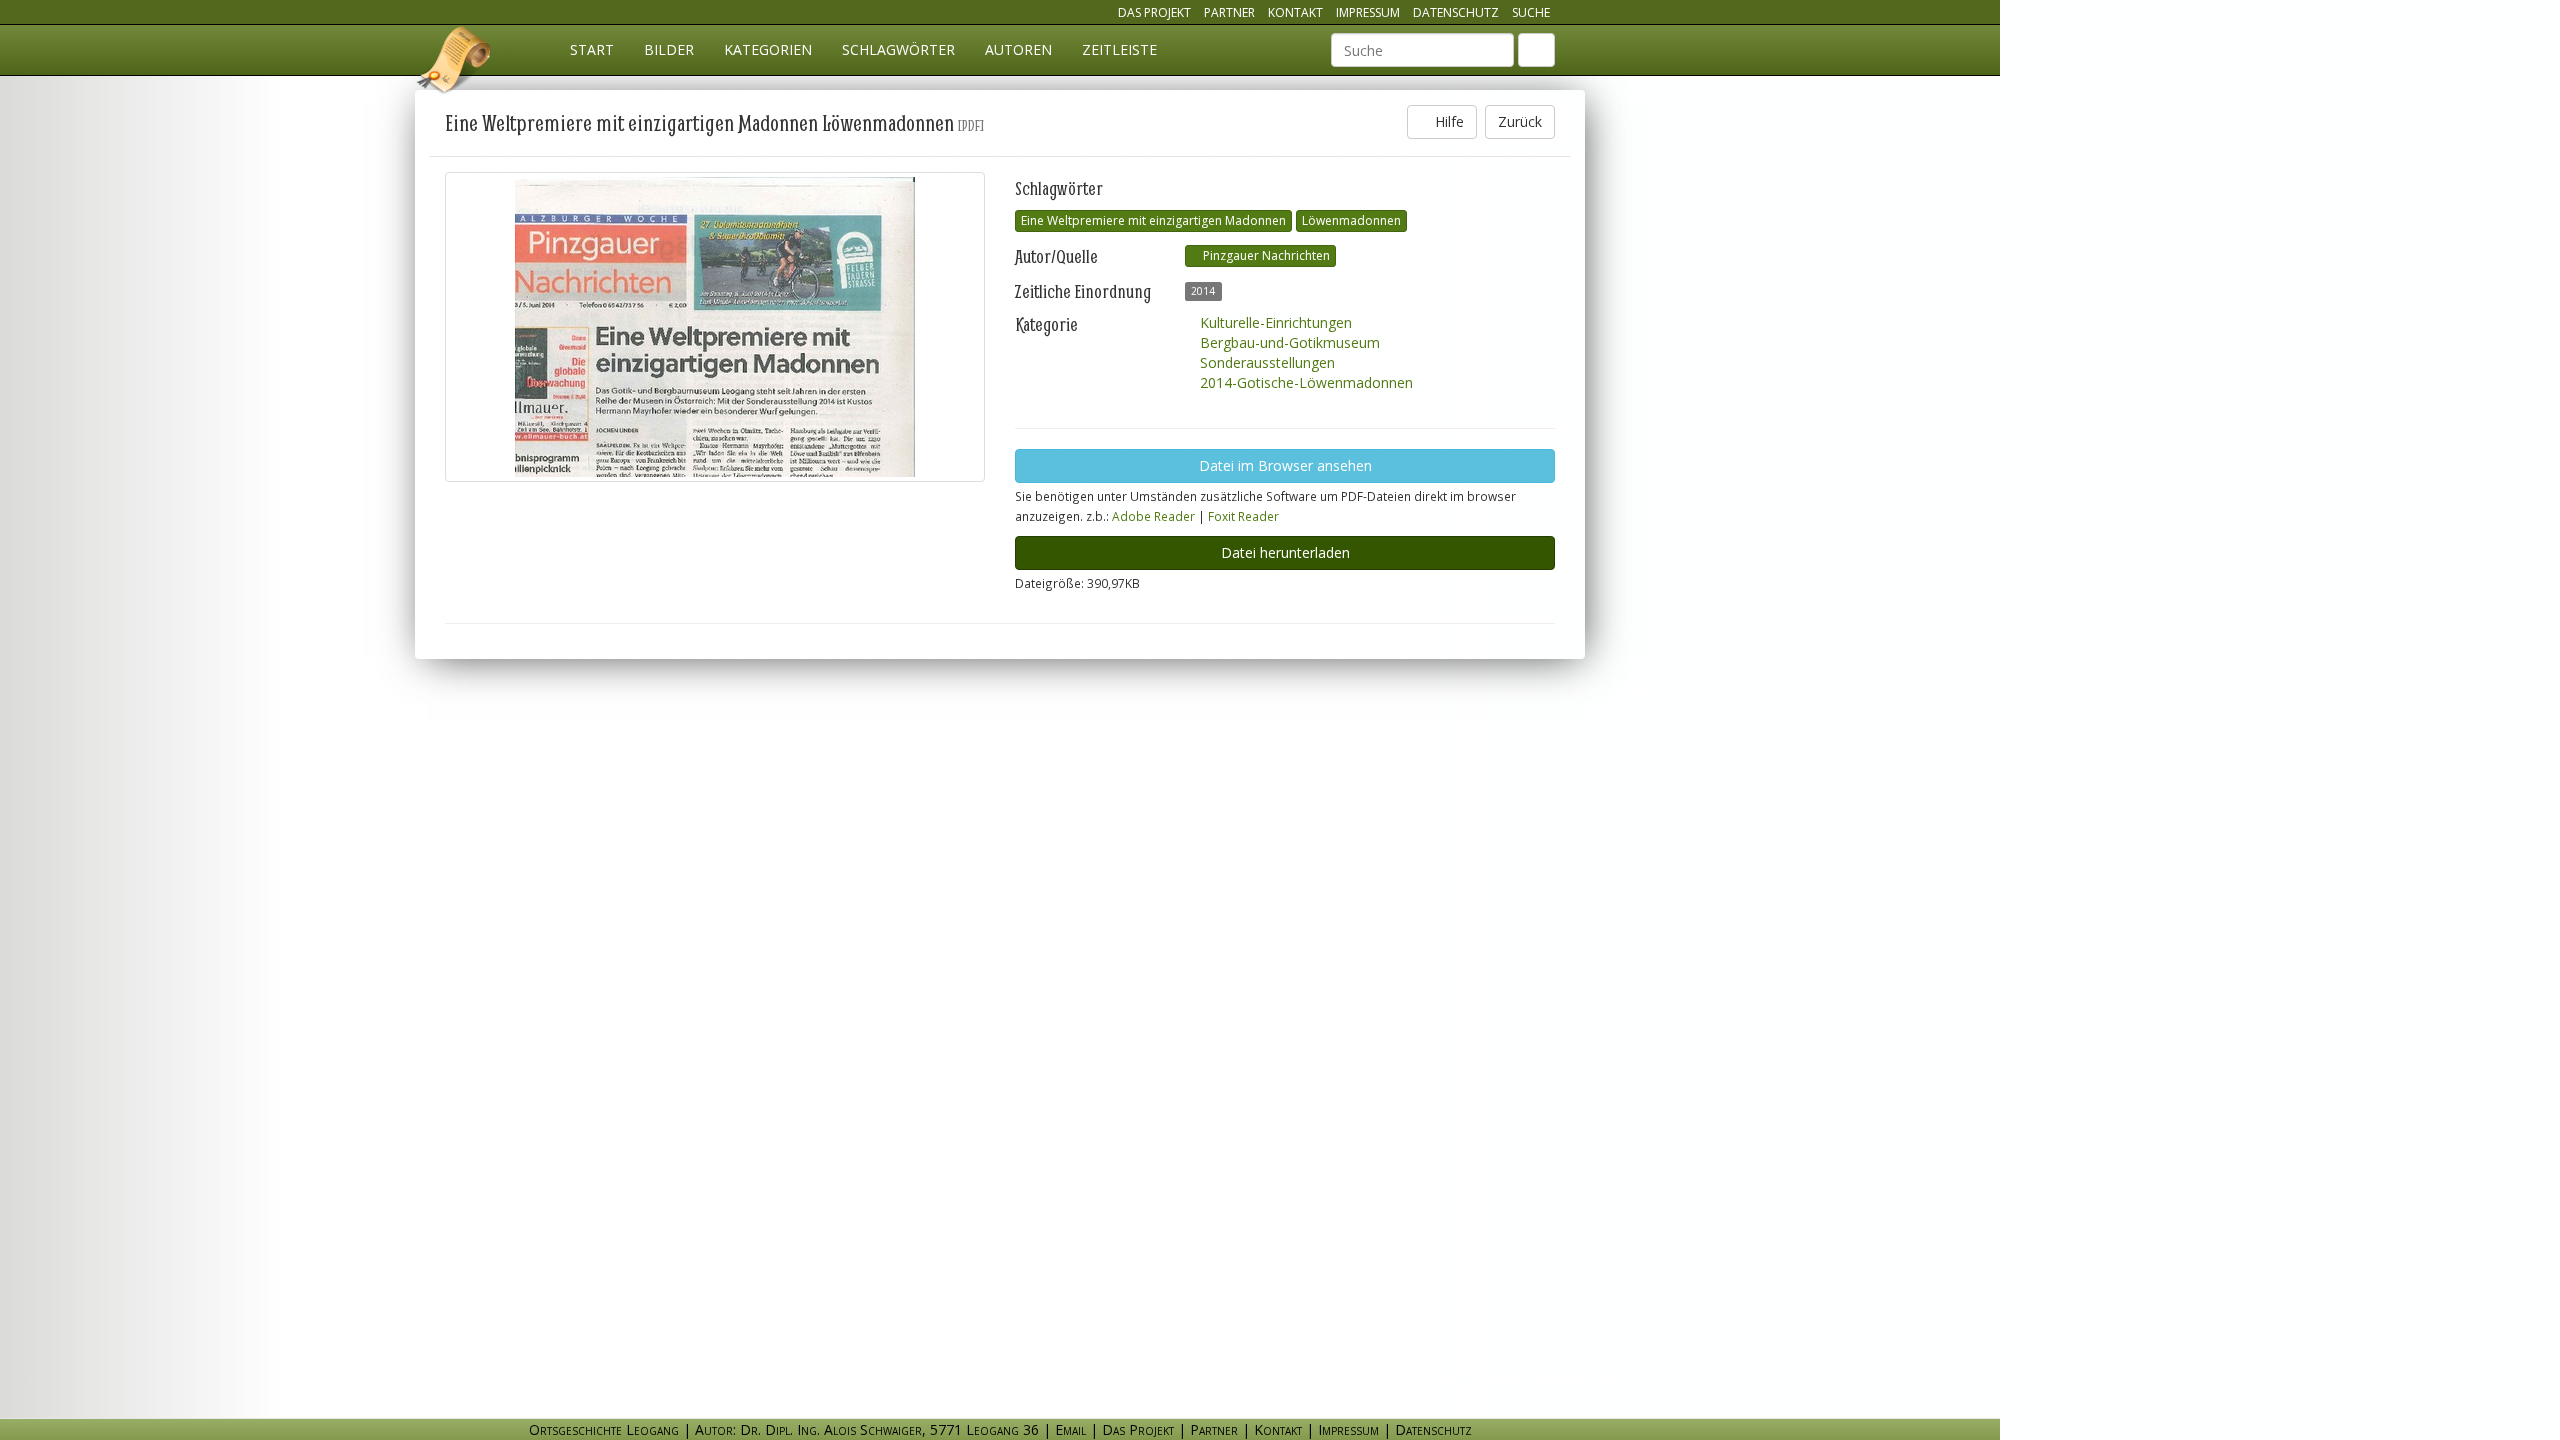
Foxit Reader (1243, 516)
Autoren (1018, 49)
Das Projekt (1154, 12)
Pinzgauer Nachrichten (1265, 255)
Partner (1229, 12)
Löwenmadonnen (1351, 220)
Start (592, 49)
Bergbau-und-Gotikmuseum (1288, 342)
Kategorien (768, 49)
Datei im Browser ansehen (1285, 465)
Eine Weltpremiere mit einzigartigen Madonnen (1153, 220)
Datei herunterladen (1285, 552)
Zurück (1520, 121)
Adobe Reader (1153, 516)
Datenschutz (1456, 12)
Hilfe (1447, 121)
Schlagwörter (898, 49)
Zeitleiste (1119, 49)
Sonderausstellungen (1265, 362)
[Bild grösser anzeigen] (715, 327)
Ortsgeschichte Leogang (455, 63)
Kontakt (1295, 12)
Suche (1531, 12)
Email (1070, 1429)
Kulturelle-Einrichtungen (1274, 322)
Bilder (669, 49)
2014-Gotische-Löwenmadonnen (1304, 382)
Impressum (1368, 12)
